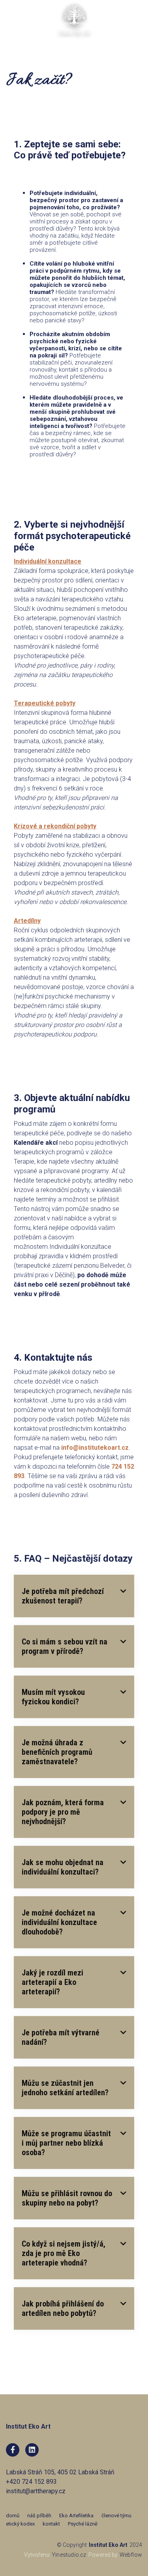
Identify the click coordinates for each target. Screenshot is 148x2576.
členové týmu (116, 2516)
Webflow (131, 2555)
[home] (74, 20)
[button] (137, 11)
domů (13, 2516)
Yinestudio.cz (69, 2555)
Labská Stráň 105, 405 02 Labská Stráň (60, 2472)
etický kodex (20, 2524)
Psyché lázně (83, 2524)
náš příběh (39, 2516)
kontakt (51, 2524)
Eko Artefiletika (76, 2516)
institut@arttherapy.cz (36, 2491)
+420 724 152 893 (31, 2482)
